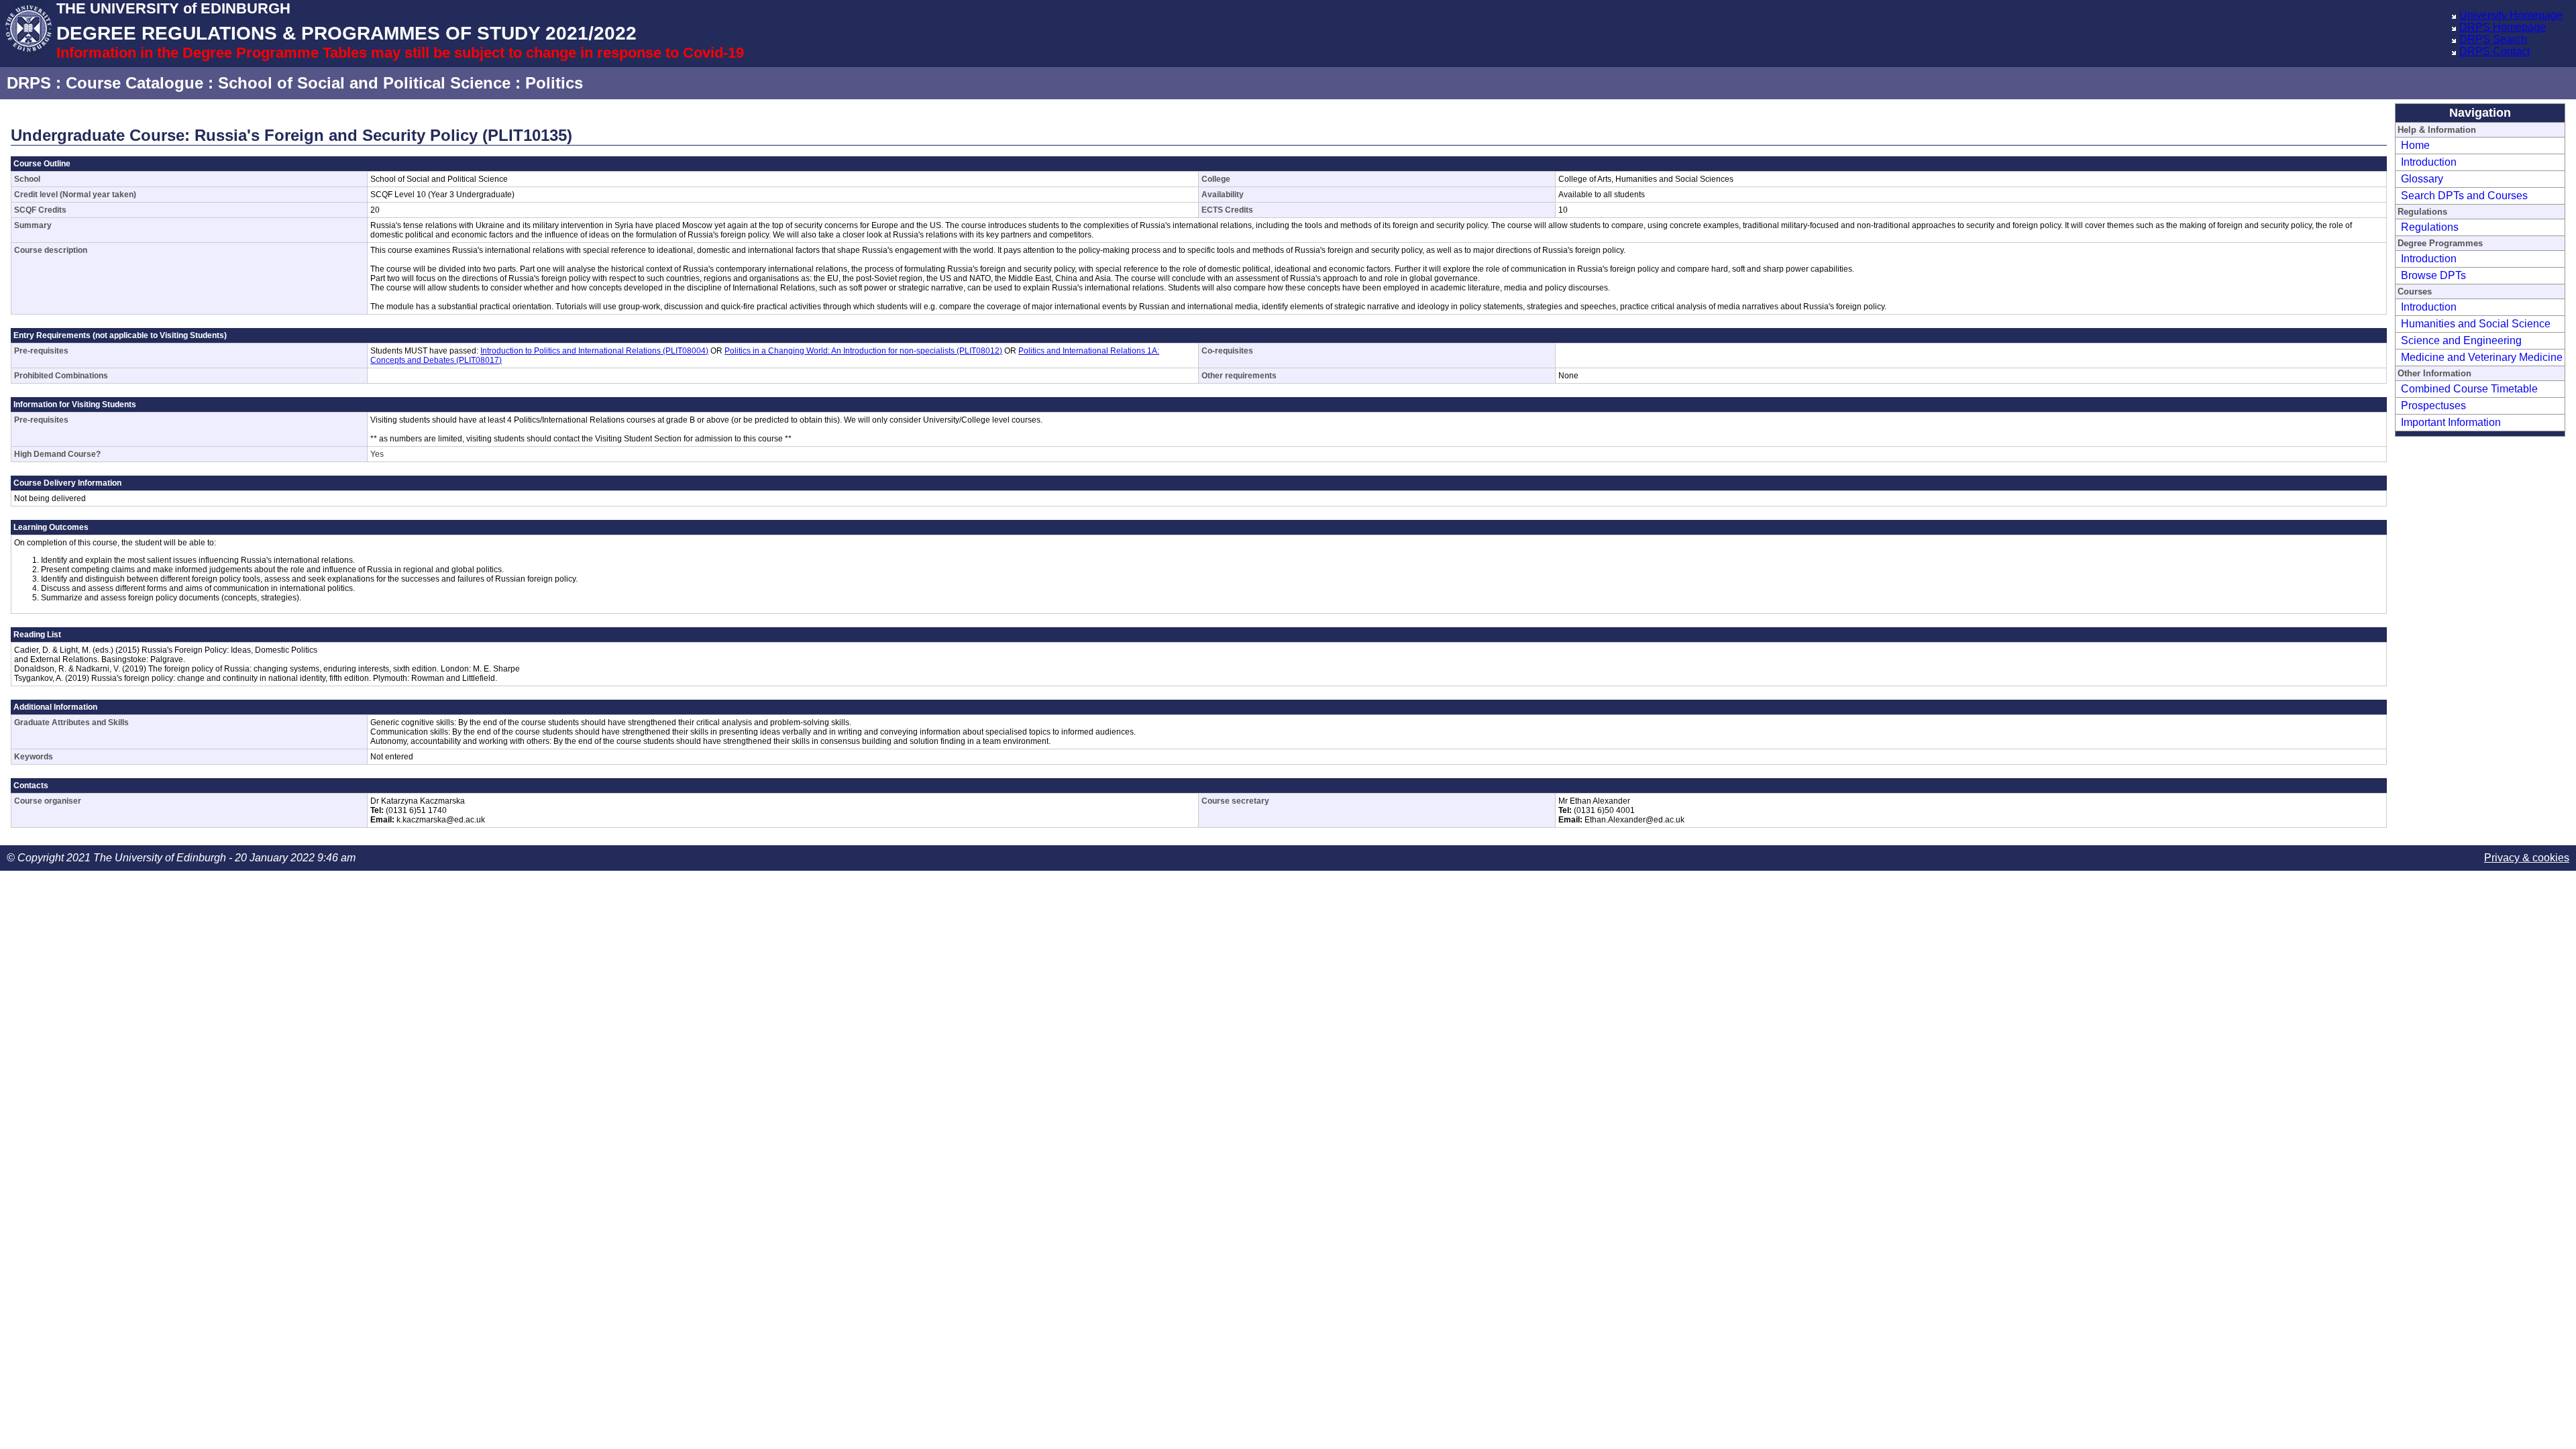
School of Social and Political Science (364, 83)
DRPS (29, 83)
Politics (554, 83)
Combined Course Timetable (2469, 389)
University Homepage (2511, 15)
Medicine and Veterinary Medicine (2482, 357)
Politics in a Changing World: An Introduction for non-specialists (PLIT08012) (863, 351)
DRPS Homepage (2503, 27)
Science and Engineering (2461, 340)
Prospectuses (2433, 406)
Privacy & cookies (2527, 858)
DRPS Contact (2494, 51)
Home (2415, 145)
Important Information (2451, 422)
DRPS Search (2493, 39)
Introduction (2429, 162)
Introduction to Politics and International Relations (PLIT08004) (594, 351)
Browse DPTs (2433, 275)
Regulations (2430, 227)
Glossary (2422, 179)
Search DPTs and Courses (2464, 196)
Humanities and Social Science (2476, 324)
